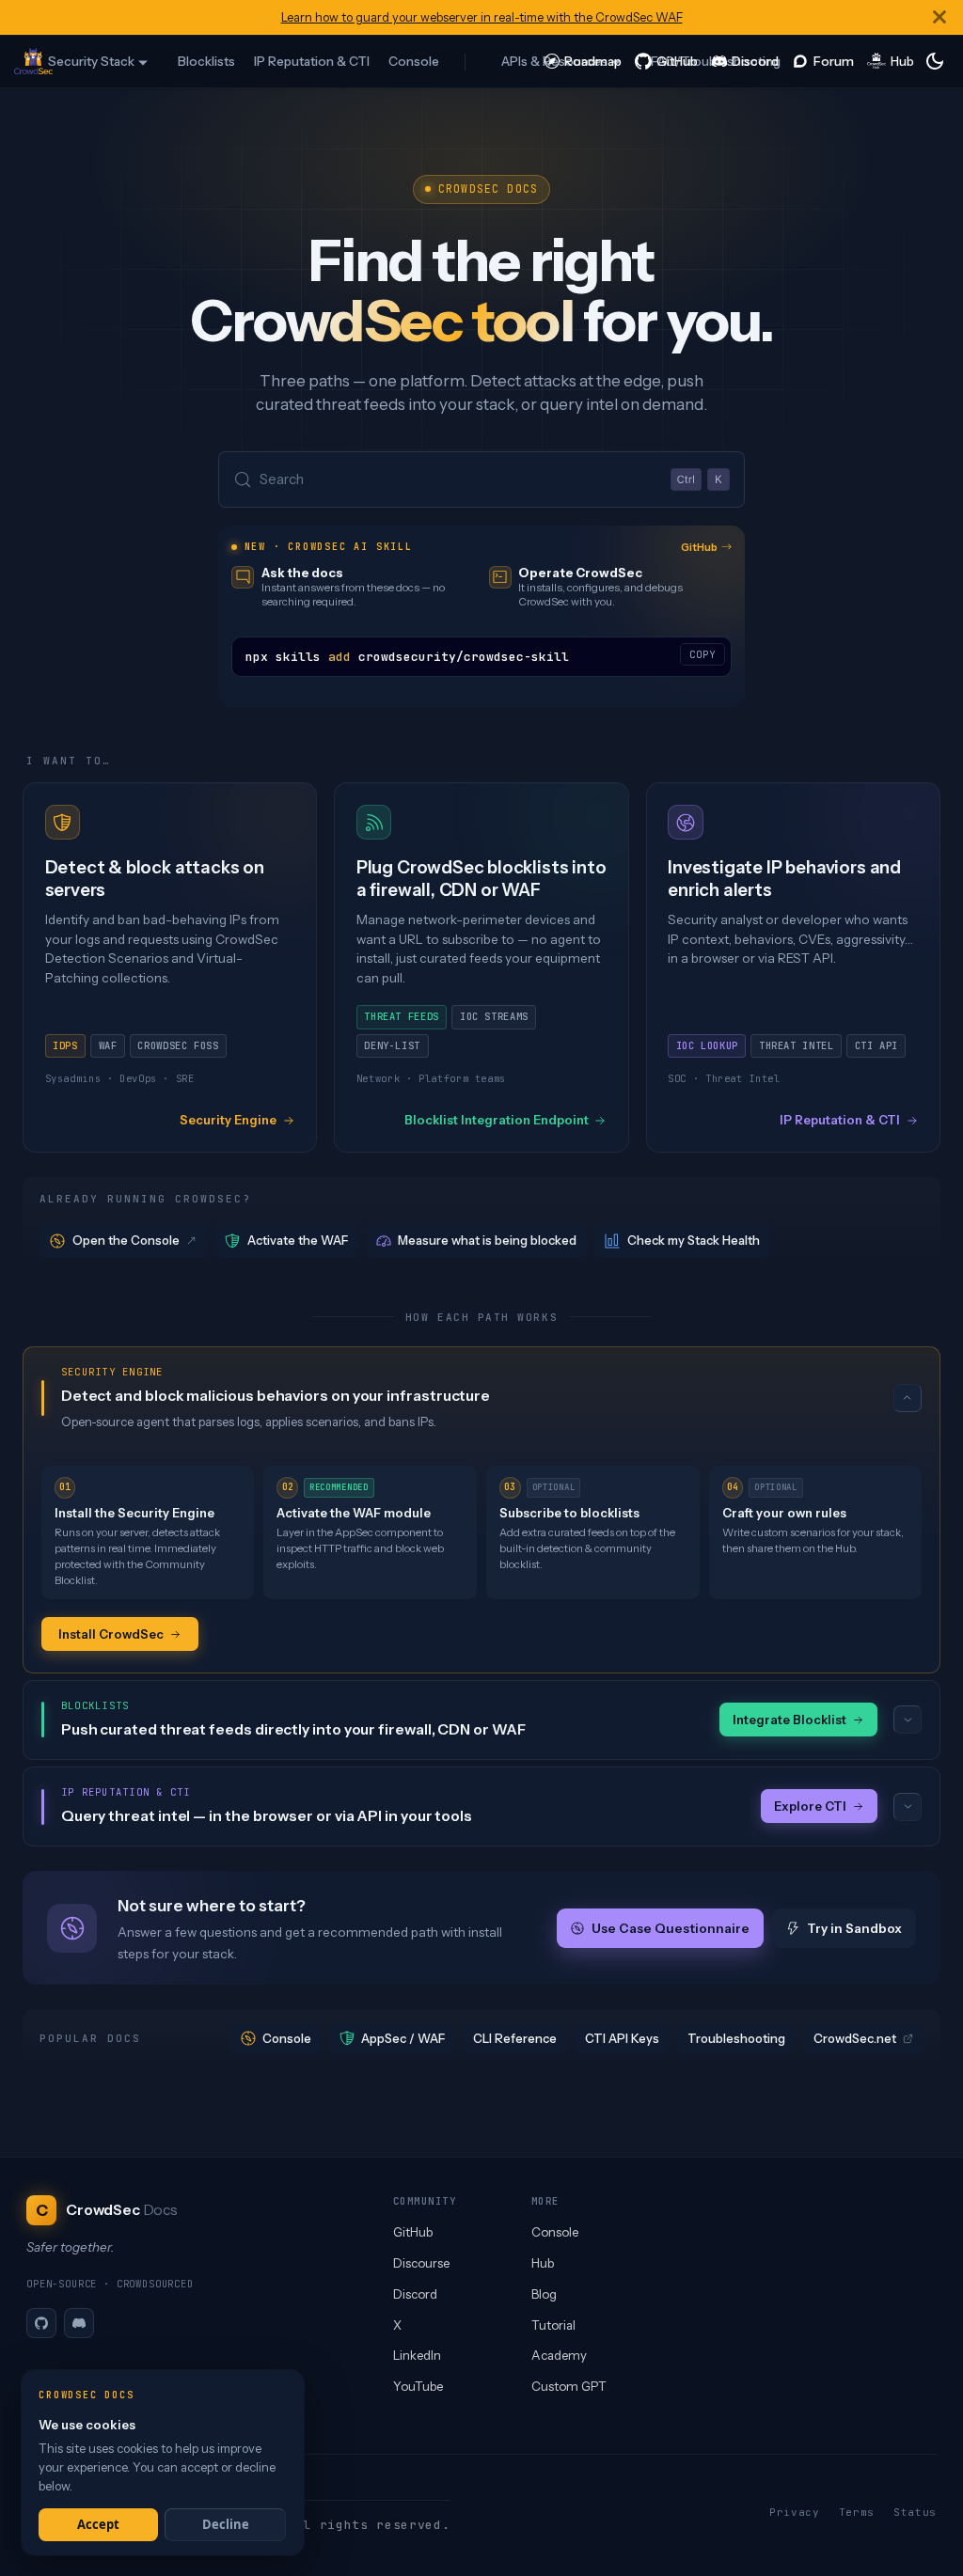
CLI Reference (515, 2038)
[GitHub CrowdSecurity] (666, 61)
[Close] (939, 17)
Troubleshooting (736, 2038)
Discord (415, 2294)
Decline (226, 2524)
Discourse (421, 2263)
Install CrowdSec (111, 1634)
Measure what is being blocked (487, 1240)
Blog (544, 2294)
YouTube (418, 2386)
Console (414, 61)
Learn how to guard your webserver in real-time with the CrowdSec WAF (482, 17)
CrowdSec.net (855, 2038)
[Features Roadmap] (583, 61)
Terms (857, 2512)
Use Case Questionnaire (670, 1928)
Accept (98, 2524)
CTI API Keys (622, 2038)
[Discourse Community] (823, 61)
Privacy (795, 2512)
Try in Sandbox (854, 1928)
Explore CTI (810, 1806)
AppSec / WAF (403, 2038)
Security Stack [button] (91, 61)
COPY (703, 654)
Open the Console (126, 1240)
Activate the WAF (298, 1240)
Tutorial (553, 2325)
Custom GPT (569, 2386)
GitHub (699, 547)
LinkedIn (417, 2355)
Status (915, 2512)
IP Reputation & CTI (312, 61)
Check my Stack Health (694, 1240)
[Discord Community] (745, 61)
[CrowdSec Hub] (891, 61)
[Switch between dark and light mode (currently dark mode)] (935, 61)
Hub (543, 2263)
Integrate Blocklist (789, 1720)
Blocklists (206, 61)
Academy (559, 2355)
